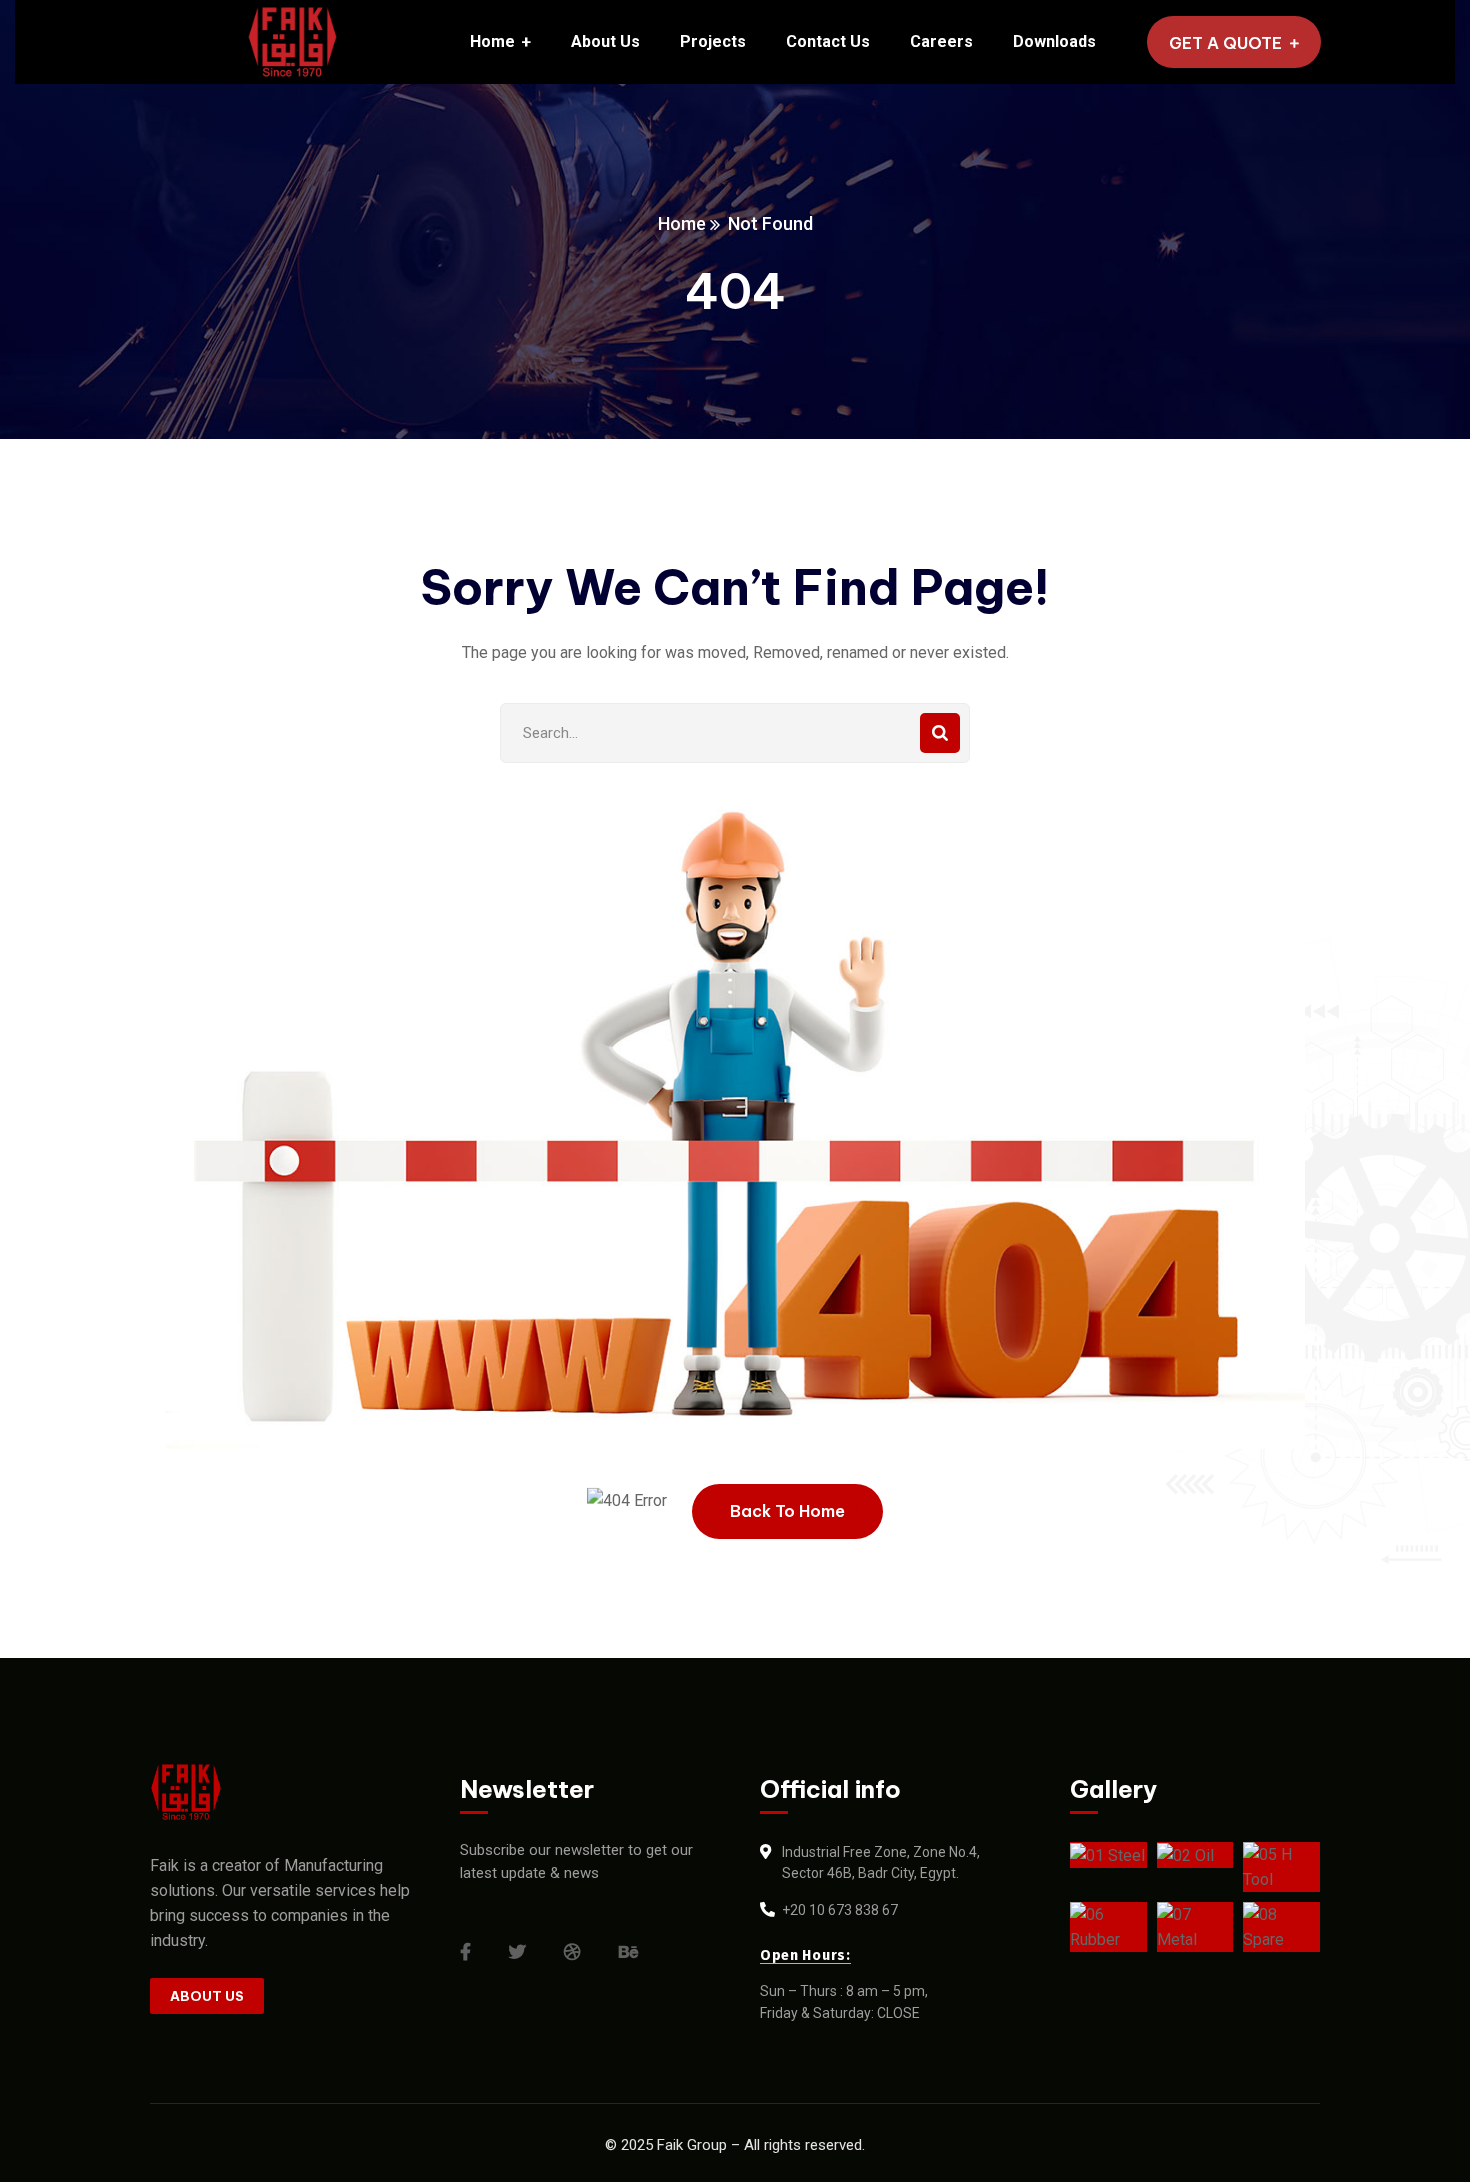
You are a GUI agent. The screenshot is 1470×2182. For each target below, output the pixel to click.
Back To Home (787, 1511)
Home (682, 223)
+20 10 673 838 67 (840, 1910)
